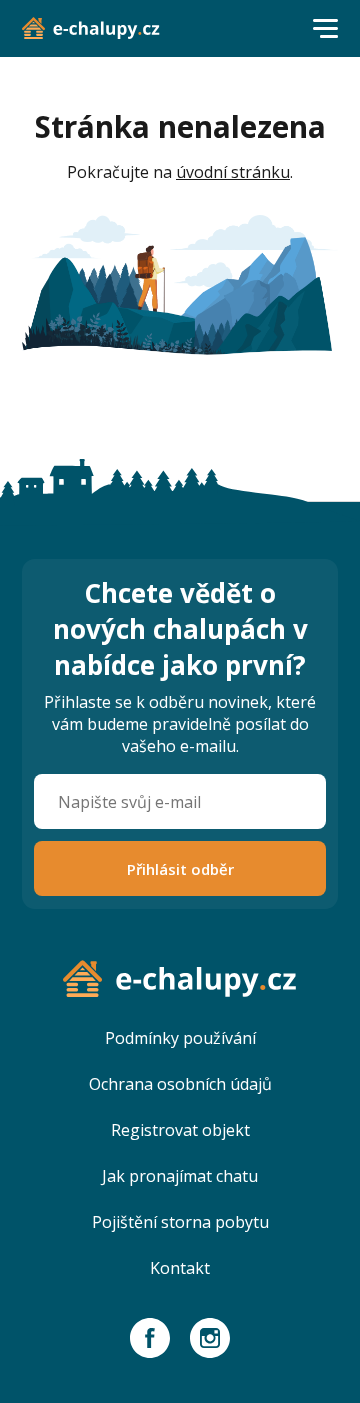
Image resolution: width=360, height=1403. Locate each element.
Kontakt (180, 1268)
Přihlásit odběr (180, 869)
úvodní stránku (233, 172)
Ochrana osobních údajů (180, 1084)
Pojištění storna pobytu (180, 1222)
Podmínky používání (180, 1038)
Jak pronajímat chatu (180, 1176)
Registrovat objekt (180, 1130)
